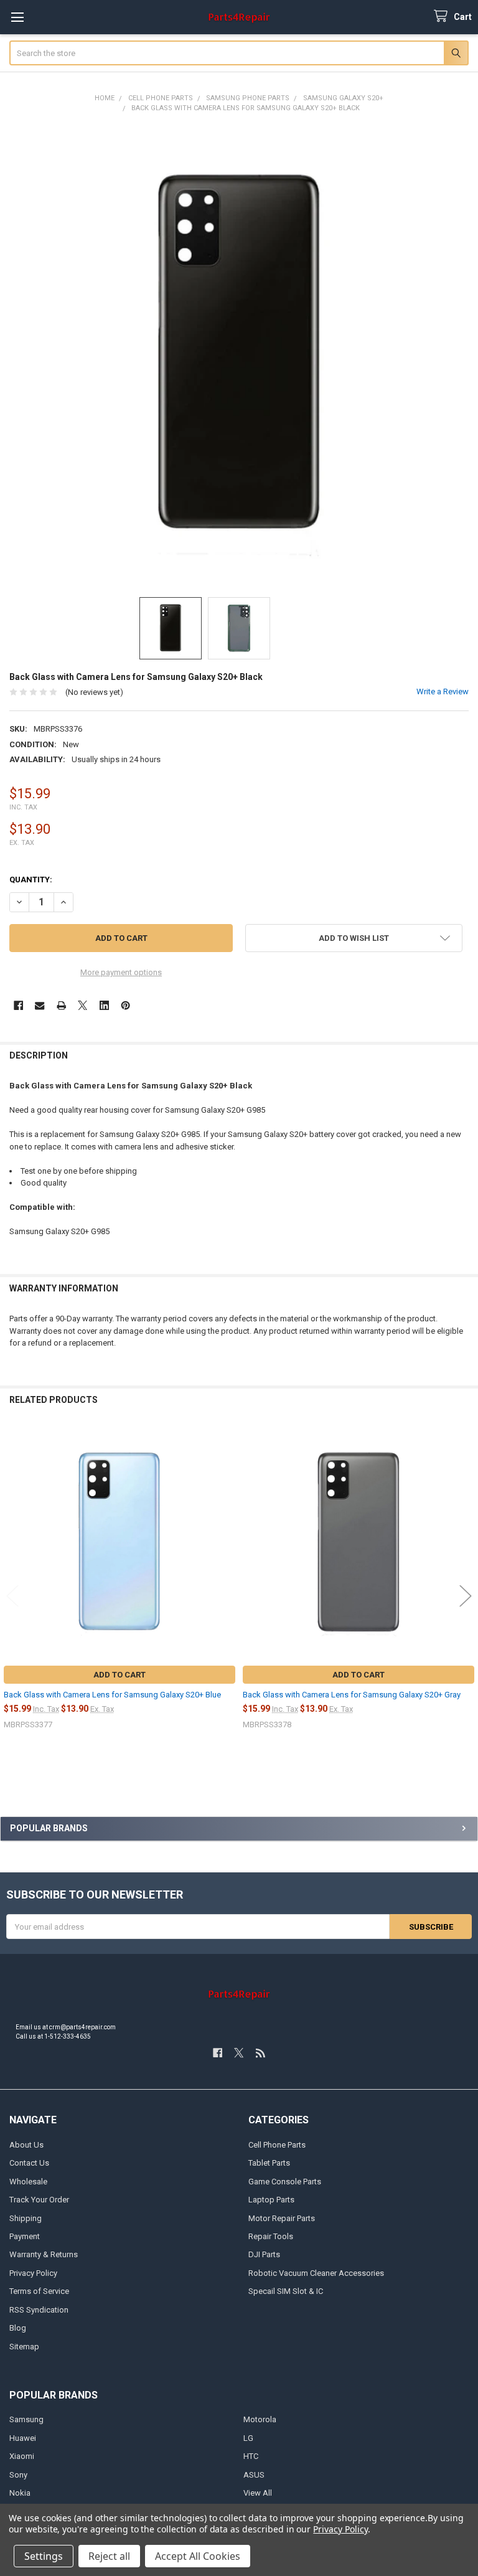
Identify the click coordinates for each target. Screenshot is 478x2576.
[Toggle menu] (17, 17)
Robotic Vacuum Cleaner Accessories (316, 2273)
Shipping (26, 2218)
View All (258, 2493)
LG (248, 2438)
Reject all (109, 2556)
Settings (44, 2556)
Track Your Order (39, 2200)
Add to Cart (119, 1675)
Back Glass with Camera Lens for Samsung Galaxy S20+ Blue (112, 1695)
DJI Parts (264, 2254)
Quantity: (31, 880)
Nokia (20, 2493)
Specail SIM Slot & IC (286, 2291)
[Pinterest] (125, 1005)
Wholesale (28, 2182)
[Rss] (260, 2053)
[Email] (40, 1005)
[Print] (61, 1005)
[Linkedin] (104, 1005)
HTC (251, 2456)
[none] (239, 355)
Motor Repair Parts (282, 2218)
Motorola (260, 2419)
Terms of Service (39, 2291)
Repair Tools (271, 2236)
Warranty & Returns (44, 2254)
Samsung (26, 2419)
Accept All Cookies (198, 2556)
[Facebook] (18, 1005)
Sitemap (24, 2347)
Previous (12, 1596)
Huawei (23, 2438)
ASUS (254, 2475)
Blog (18, 2328)
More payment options (121, 972)
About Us (26, 2145)
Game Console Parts (285, 2182)
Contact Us (29, 2163)
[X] (82, 1005)
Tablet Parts (269, 2163)
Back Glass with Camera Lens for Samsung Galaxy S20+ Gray (352, 1695)
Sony (18, 2475)
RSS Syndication (39, 2310)
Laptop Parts (271, 2200)
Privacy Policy (33, 2273)
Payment (25, 2236)
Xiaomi (22, 2456)
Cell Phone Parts (277, 2145)
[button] (354, 938)
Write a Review (443, 691)
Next (466, 1596)
